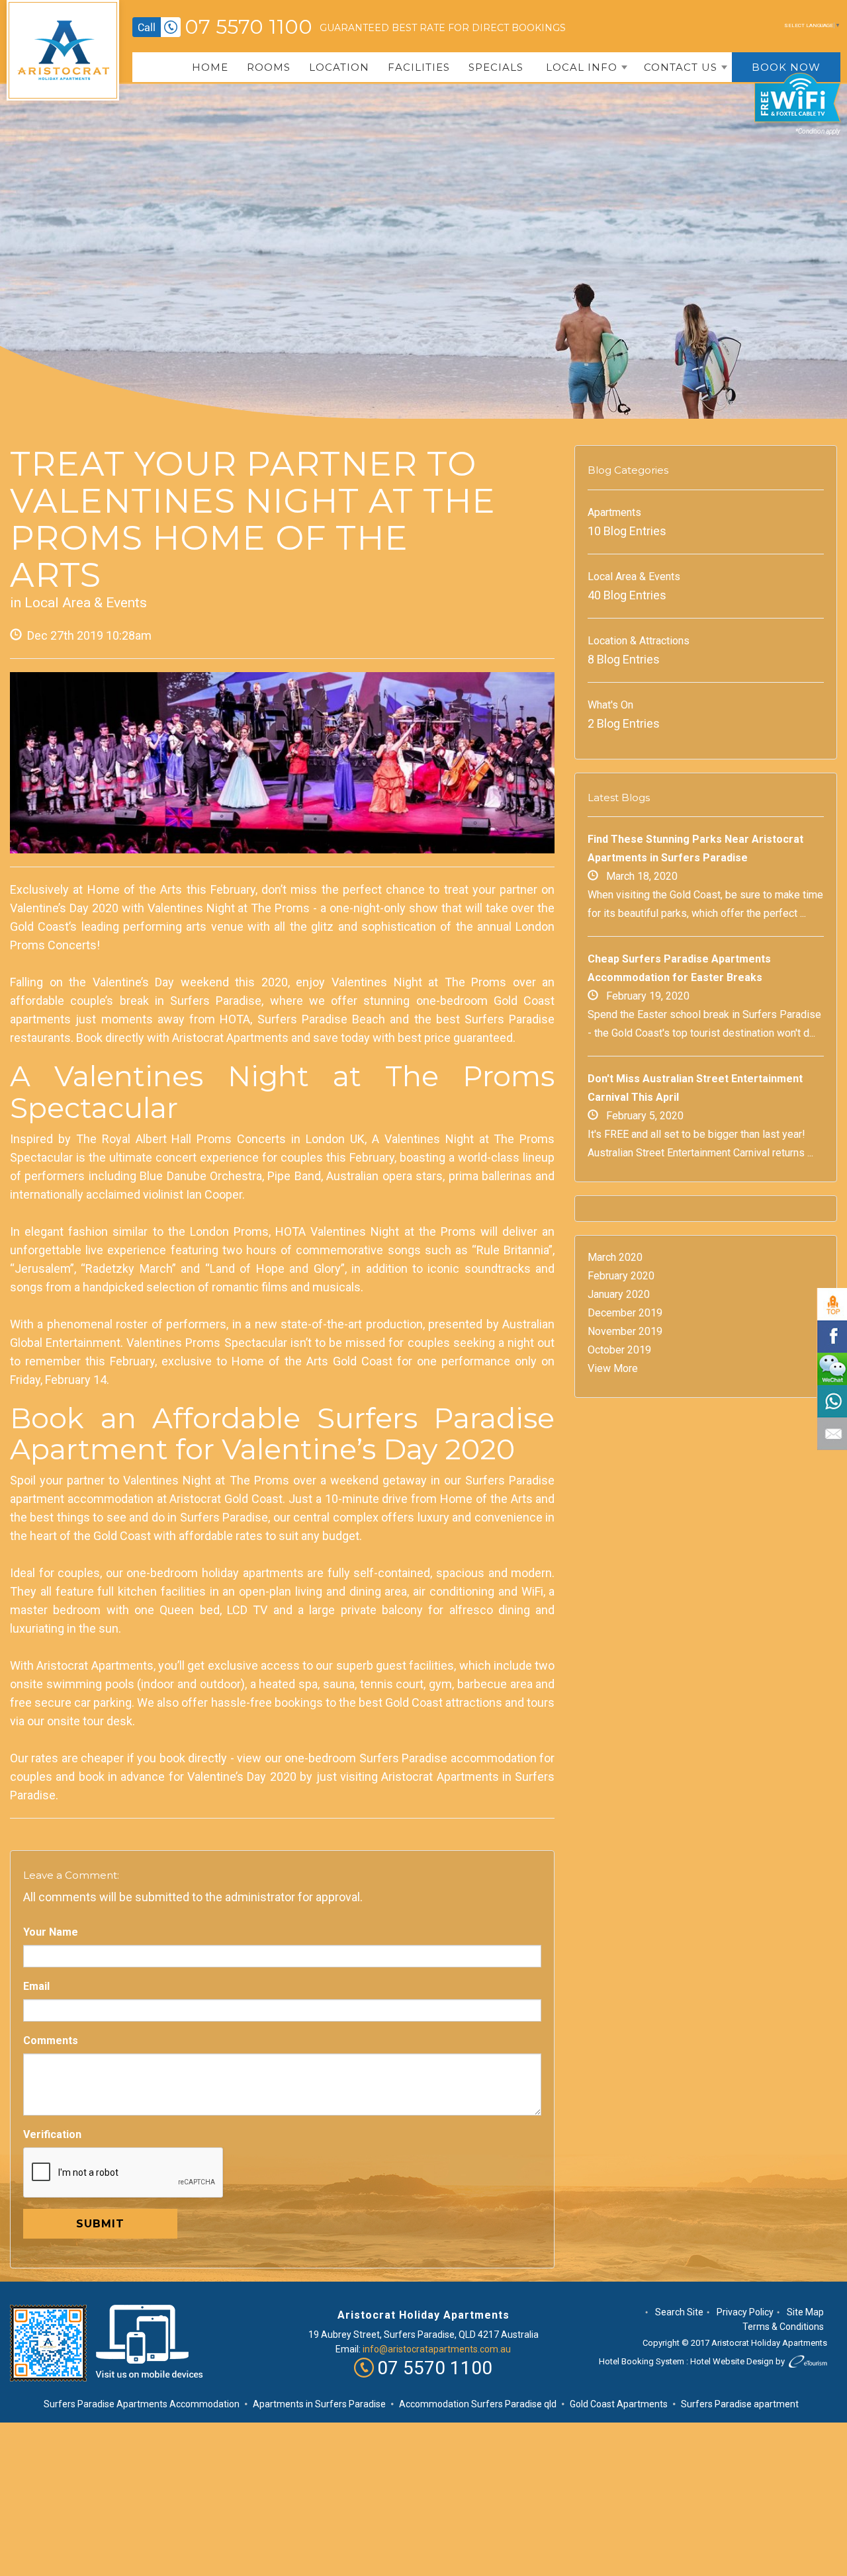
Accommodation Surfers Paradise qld (478, 2404)
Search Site (679, 2312)
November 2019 (625, 1331)
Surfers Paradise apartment (740, 2404)
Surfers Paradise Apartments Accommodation (142, 2404)
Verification (52, 2134)
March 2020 (615, 1257)
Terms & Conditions (783, 2327)
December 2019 (625, 1313)
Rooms (269, 67)
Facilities (419, 67)
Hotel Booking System (642, 2361)
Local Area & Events (86, 603)
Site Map (805, 2312)
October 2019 (619, 1350)
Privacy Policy (745, 2312)
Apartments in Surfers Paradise (319, 2404)
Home (210, 67)
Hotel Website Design (732, 2361)
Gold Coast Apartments (619, 2404)
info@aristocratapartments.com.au (437, 2349)
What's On (610, 705)
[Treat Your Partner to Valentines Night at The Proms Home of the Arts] (282, 763)
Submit (100, 2224)
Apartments (614, 512)
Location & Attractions (639, 641)
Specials (496, 67)
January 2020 (619, 1294)
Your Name (51, 1932)
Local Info (582, 67)
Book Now (786, 67)
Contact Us (681, 67)
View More (613, 1368)
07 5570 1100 (248, 27)
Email (36, 1986)
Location (339, 67)
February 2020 (621, 1276)
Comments (51, 2040)
